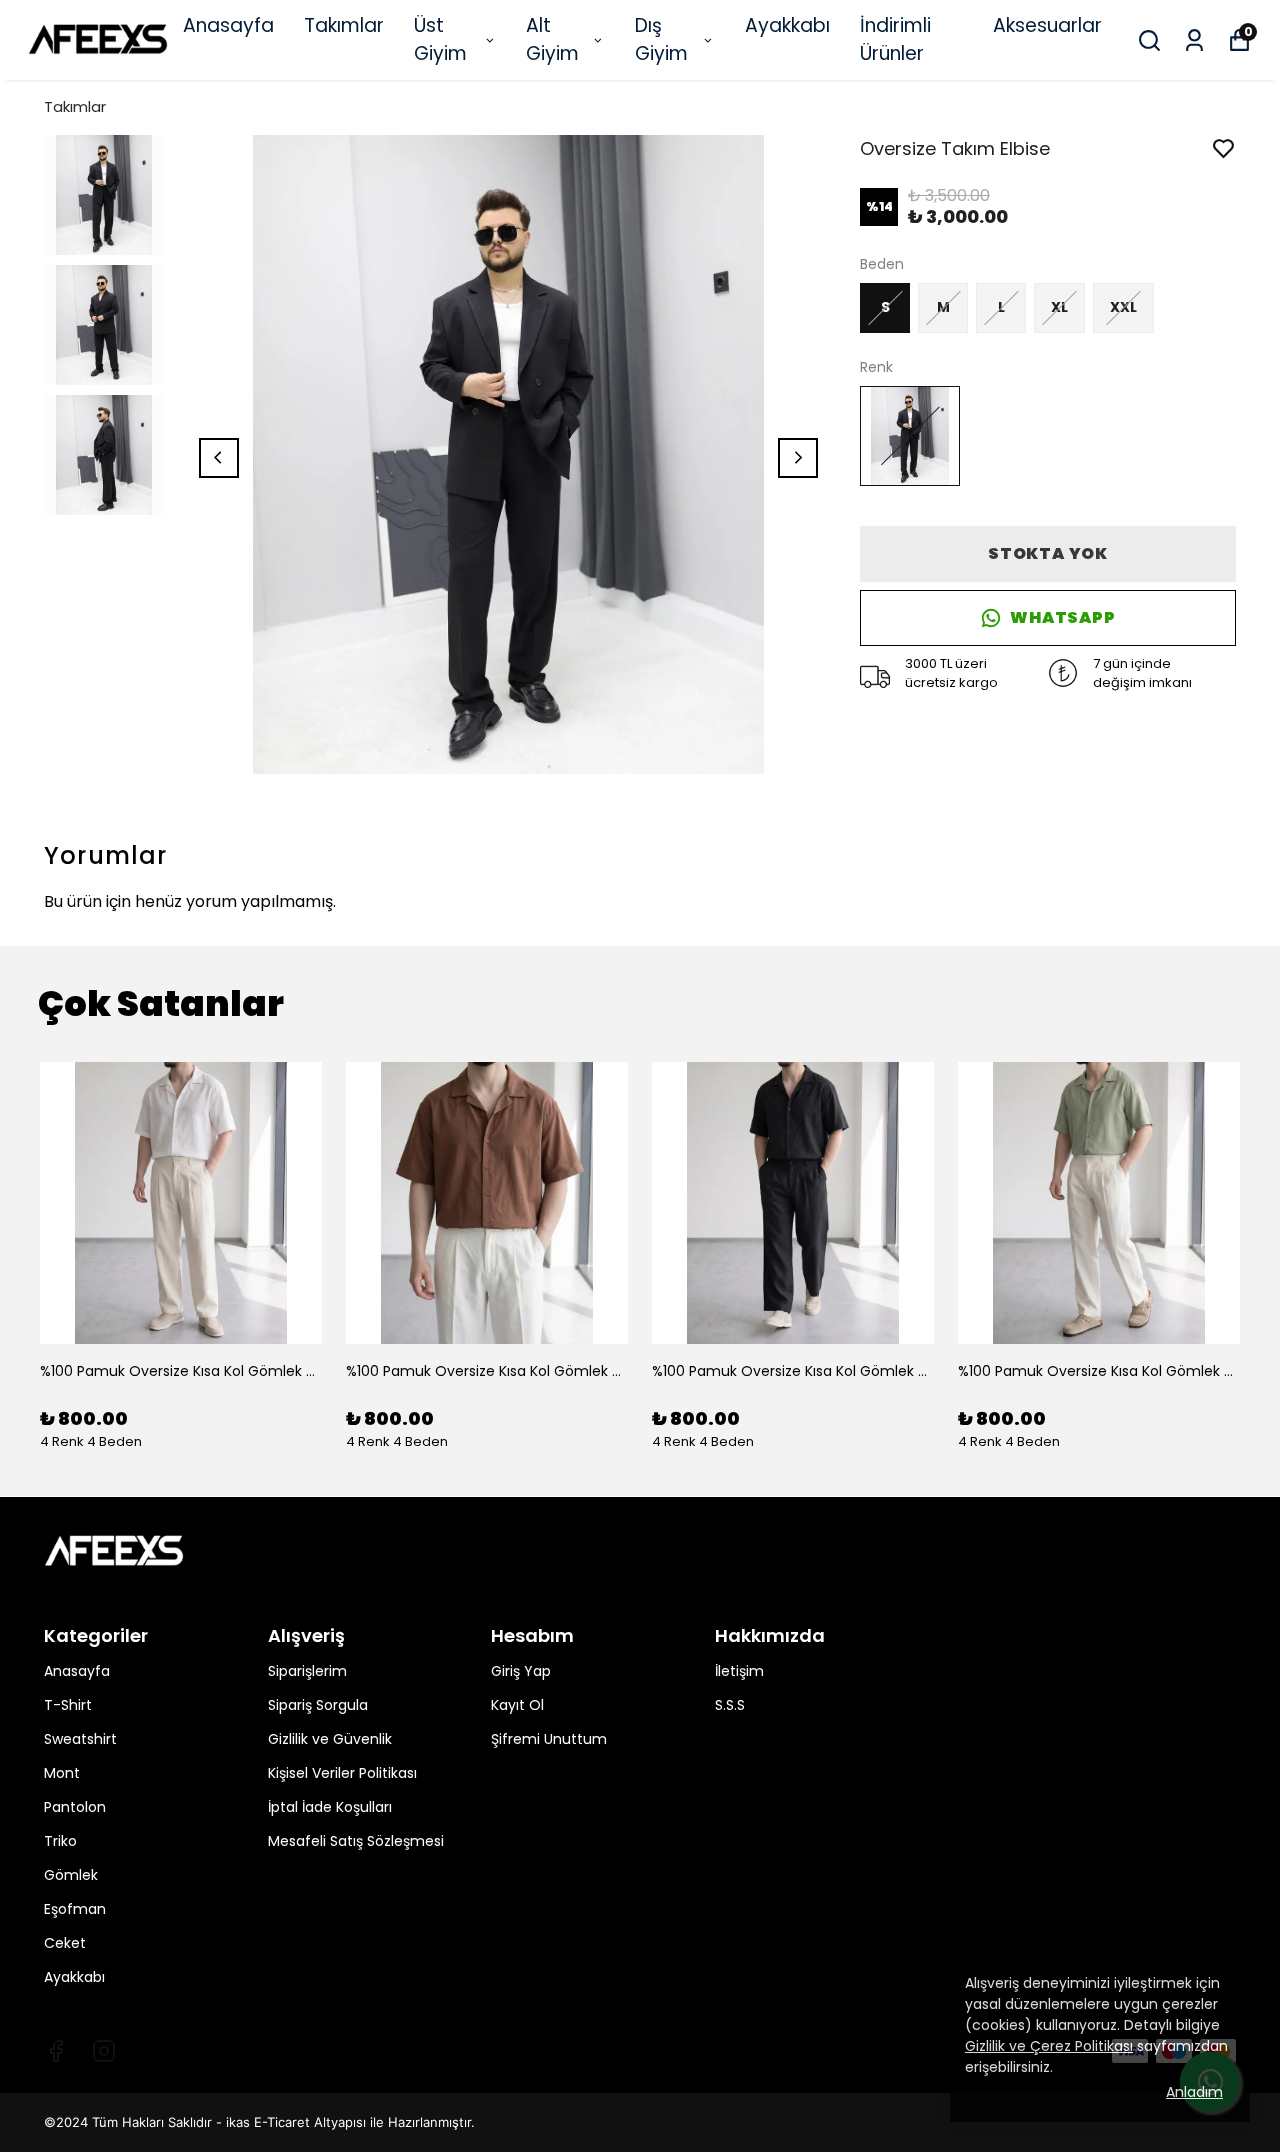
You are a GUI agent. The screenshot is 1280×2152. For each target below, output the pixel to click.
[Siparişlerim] (1194, 40)
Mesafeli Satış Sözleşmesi (356, 1841)
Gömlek (71, 1875)
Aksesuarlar (1047, 25)
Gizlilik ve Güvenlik (330, 1739)
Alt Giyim (552, 40)
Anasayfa (228, 25)
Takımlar (344, 25)
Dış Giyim (661, 40)
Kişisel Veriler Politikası (342, 1773)
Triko (60, 1841)
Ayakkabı (787, 25)
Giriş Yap (521, 1671)
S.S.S (730, 1705)
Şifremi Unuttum (549, 1739)
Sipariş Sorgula (318, 1705)
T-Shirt (68, 1705)
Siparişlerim (307, 1671)
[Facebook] (56, 2051)
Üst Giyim (440, 40)
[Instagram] (104, 2051)
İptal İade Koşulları (330, 1807)
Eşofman (75, 1909)
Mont (62, 1773)
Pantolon (75, 1807)
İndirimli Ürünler (895, 40)
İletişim (739, 1671)
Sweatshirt (80, 1739)
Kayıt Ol (517, 1705)
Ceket (65, 1943)
